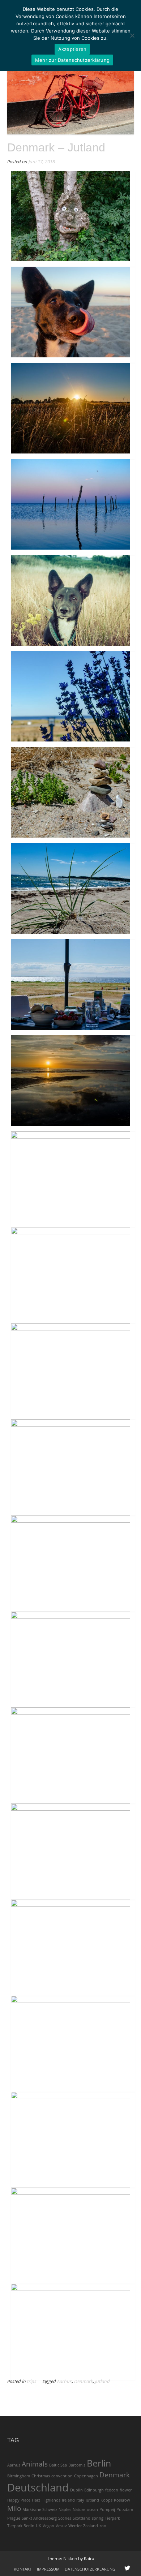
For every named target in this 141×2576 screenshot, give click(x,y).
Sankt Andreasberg (39, 2518)
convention (62, 2476)
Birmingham (19, 2476)
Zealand (91, 2526)
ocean (92, 2510)
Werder (75, 2526)
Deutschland (38, 2487)
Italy (80, 2500)
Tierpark (112, 2518)
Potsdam (125, 2510)
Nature (79, 2510)
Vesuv (61, 2526)
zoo (103, 2526)
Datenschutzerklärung (90, 2569)
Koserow (122, 2500)
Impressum (48, 2569)
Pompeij (107, 2510)
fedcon (112, 2490)
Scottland (82, 2518)
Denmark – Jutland (56, 147)
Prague (14, 2518)
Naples (65, 2510)
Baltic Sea (58, 2465)
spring (98, 2518)
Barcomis (77, 2465)
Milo (14, 2508)
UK (39, 2526)
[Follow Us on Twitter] (127, 2568)
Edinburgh (94, 2490)
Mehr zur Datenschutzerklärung (72, 60)
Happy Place (19, 2500)
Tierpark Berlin (21, 2526)
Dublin (76, 2490)
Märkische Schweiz (40, 2510)
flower (126, 2490)
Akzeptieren (72, 49)
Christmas (41, 2476)
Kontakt (23, 2569)
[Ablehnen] (132, 35)
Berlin (99, 2463)
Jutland (102, 2381)
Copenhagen (86, 2476)
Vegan (48, 2526)
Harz (36, 2500)
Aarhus (65, 2381)
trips (32, 2381)
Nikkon (70, 2558)
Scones (65, 2518)
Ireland (68, 2500)
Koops (106, 2500)
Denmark (84, 2381)
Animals (35, 2464)
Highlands (51, 2500)
